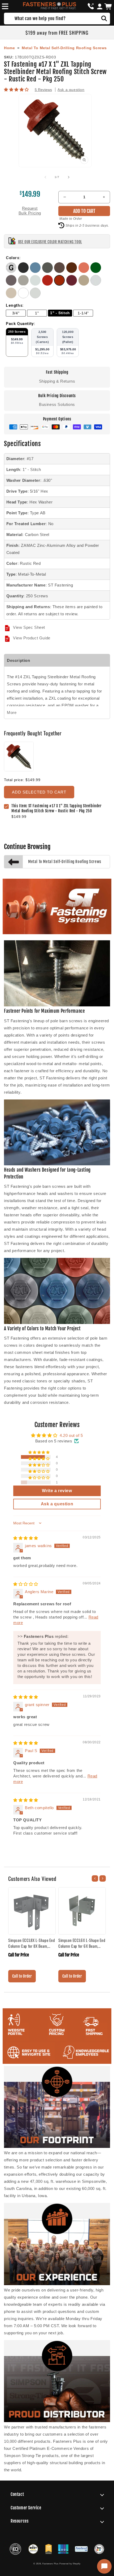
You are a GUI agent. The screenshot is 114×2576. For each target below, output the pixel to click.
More (12, 712)
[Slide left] (45, 177)
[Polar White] (96, 284)
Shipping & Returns (57, 381)
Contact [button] (17, 2494)
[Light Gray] (36, 284)
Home (9, 48)
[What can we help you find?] (104, 19)
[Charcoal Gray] (12, 284)
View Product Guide (32, 638)
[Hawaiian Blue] (36, 271)
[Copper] (85, 271)
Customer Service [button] (26, 2508)
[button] (4, 6)
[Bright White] (24, 297)
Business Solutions (57, 404)
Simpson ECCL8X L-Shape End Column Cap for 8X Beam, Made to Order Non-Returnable (32, 1943)
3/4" (16, 313)
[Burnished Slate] (48, 271)
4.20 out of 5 (71, 1435)
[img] (26, 1538)
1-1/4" (83, 313)
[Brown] (72, 271)
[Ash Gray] (24, 284)
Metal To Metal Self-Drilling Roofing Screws (64, 48)
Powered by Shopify (70, 2564)
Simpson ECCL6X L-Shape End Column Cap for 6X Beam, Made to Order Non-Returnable (82, 1943)
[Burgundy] (72, 284)
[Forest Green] (96, 271)
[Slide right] (69, 177)
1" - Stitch (60, 313)
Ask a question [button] (57, 1504)
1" (37, 313)
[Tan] (85, 284)
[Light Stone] (12, 297)
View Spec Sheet (29, 627)
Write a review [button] (57, 1491)
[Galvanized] (12, 271)
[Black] (24, 271)
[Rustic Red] (60, 284)
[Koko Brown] (60, 271)
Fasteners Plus (51, 2564)
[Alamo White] (35, 297)
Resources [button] (19, 2521)
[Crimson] (48, 284)
